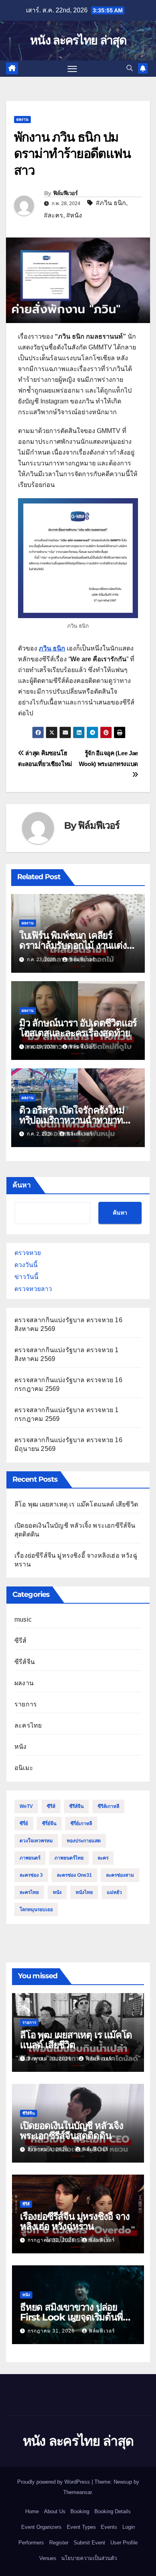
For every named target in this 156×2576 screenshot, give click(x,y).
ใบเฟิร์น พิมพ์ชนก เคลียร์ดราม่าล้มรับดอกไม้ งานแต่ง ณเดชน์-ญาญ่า (73, 945)
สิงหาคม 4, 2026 (49, 2149)
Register (59, 2543)
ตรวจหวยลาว (33, 1289)
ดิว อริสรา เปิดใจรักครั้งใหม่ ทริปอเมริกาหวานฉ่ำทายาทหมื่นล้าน (72, 1120)
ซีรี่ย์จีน (49, 1824)
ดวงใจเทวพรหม (36, 1841)
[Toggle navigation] (72, 69)
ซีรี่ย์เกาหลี (81, 1824)
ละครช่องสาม (120, 1875)
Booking (80, 2511)
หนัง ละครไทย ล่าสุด (78, 40)
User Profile (124, 2543)
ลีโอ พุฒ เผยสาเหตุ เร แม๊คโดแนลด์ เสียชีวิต (76, 1504)
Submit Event (89, 2543)
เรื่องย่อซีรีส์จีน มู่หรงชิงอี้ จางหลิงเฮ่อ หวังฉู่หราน (75, 2221)
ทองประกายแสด (84, 1841)
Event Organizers (41, 2527)
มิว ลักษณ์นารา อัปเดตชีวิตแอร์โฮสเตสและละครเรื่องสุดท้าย (78, 1028)
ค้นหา (22, 1185)
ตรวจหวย (28, 1253)
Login (129, 2527)
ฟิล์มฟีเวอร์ (65, 193)
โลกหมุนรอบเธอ (36, 1910)
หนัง (21, 1747)
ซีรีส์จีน (25, 1662)
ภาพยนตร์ (30, 1858)
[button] (130, 68)
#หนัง (74, 215)
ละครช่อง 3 (31, 1875)
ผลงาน (22, 119)
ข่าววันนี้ (26, 1277)
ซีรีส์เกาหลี (108, 1806)
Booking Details (113, 2511)
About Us (55, 2511)
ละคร (103, 1858)
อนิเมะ (24, 1768)
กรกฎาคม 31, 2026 (52, 2240)
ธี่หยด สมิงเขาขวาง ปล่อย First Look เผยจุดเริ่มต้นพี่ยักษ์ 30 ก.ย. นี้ (71, 2317)
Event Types (81, 2527)
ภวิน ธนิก (52, 648)
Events (109, 2527)
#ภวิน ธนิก (111, 203)
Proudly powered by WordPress (54, 2482)
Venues (48, 2558)
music (23, 1619)
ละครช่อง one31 (74, 1875)
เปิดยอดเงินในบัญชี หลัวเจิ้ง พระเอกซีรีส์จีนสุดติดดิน (72, 2131)
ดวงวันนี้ (26, 1265)
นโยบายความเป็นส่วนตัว (89, 2558)
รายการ (26, 1704)
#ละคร (54, 215)
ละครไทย (28, 1725)
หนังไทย (84, 1892)
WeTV (26, 1806)
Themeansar (77, 2492)
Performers (31, 2543)
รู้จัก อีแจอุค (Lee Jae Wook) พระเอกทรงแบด (108, 758)
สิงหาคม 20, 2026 (50, 2059)
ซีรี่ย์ (24, 1824)
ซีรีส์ (21, 1641)
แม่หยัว (114, 1892)
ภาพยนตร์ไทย (69, 1858)
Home (32, 2511)
